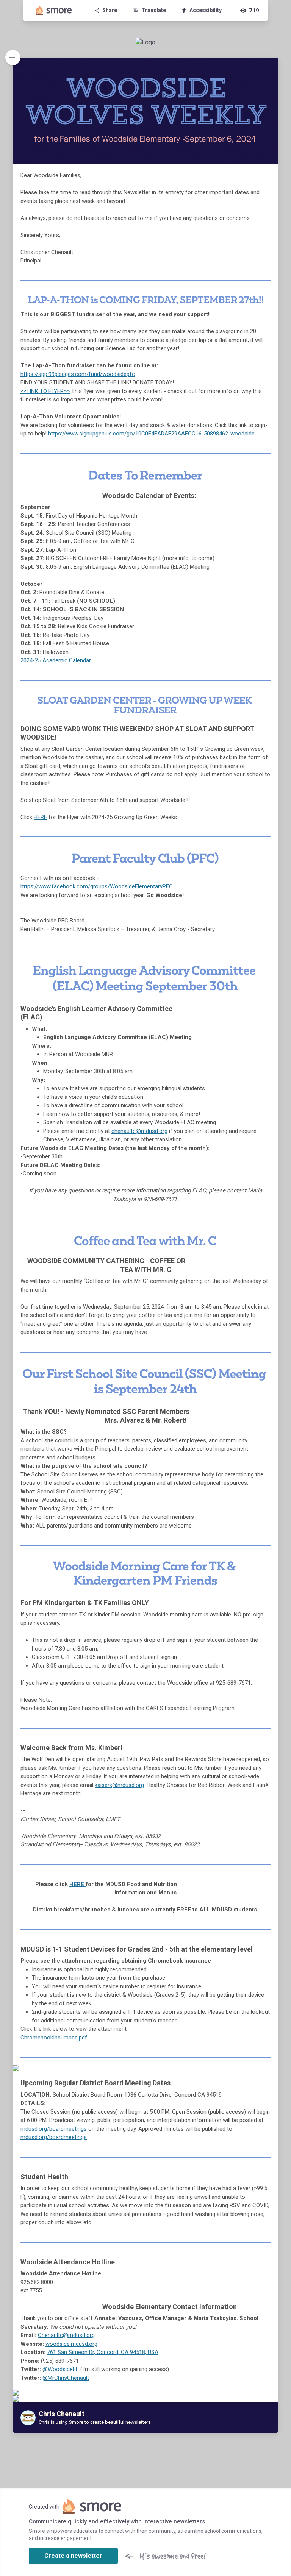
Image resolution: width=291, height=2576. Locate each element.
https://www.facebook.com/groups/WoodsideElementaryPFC (97, 886)
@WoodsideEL (61, 2369)
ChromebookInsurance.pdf (54, 2038)
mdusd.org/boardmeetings (54, 2129)
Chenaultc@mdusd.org (66, 2335)
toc (13, 58)
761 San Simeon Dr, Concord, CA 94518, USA (103, 2352)
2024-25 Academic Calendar (56, 660)
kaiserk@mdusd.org (119, 1785)
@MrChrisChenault (66, 2378)
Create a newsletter (73, 2556)
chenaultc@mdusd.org (139, 1131)
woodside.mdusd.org (71, 2344)
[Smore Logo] (54, 11)
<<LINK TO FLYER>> (45, 391)
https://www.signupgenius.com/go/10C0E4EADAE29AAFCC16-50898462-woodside (151, 434)
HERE (40, 817)
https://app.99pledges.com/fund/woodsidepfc (78, 374)
